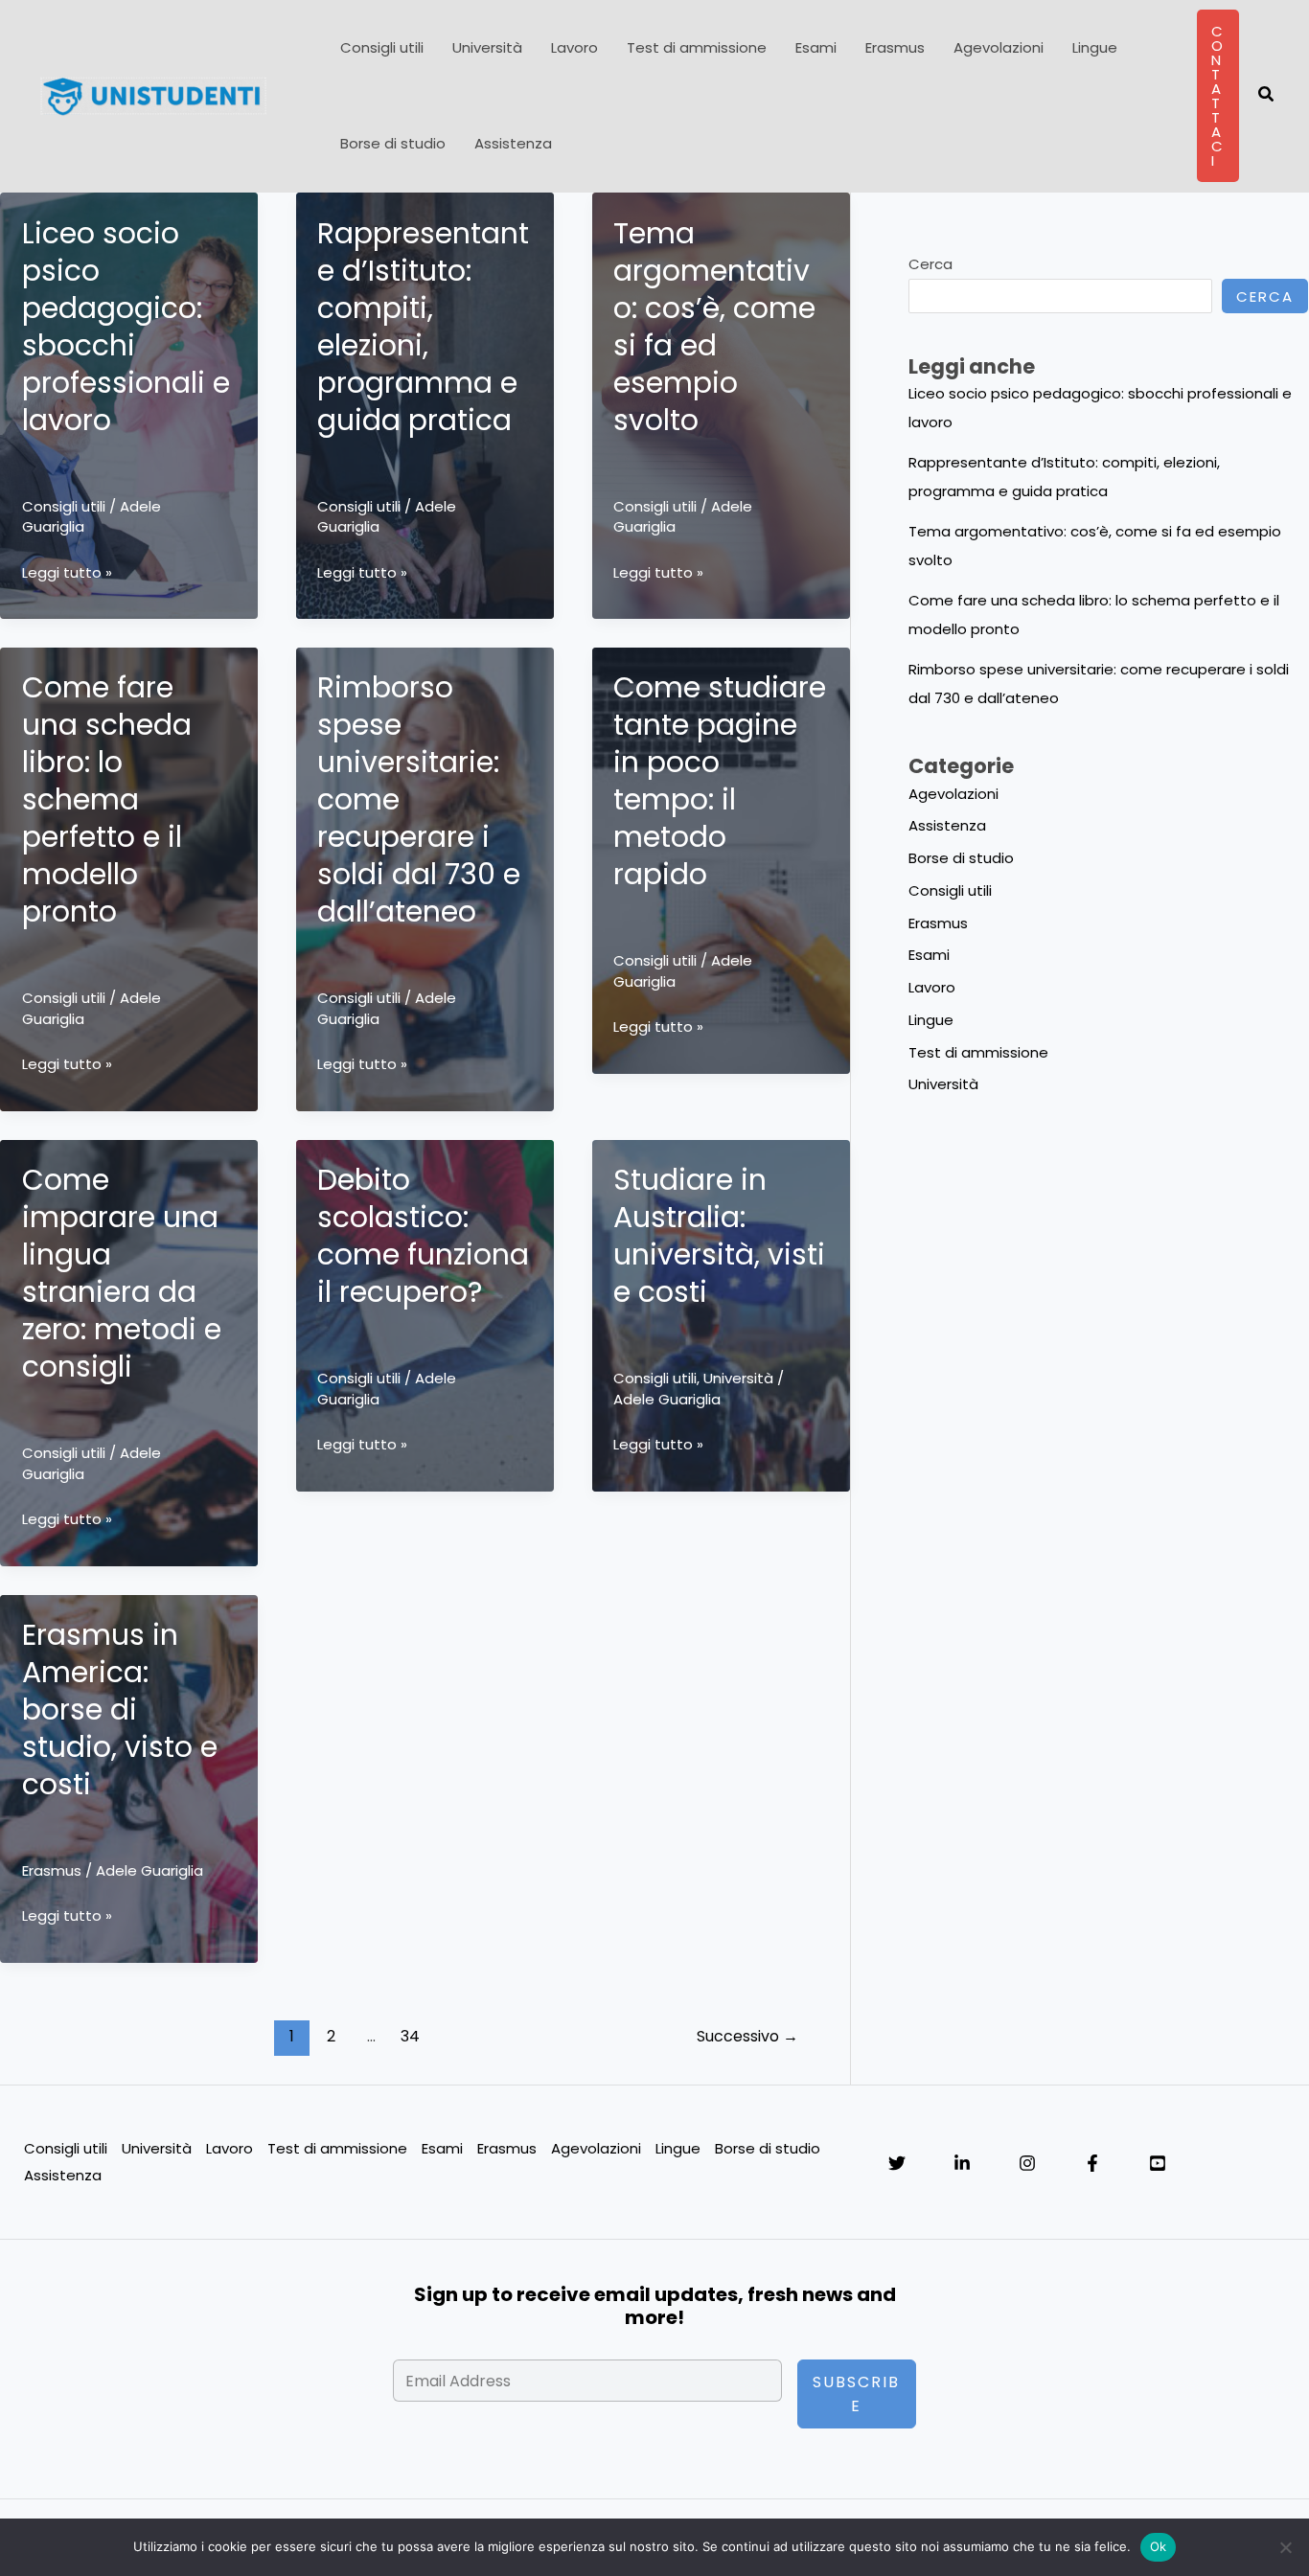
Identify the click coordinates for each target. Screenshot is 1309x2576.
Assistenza (513, 143)
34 (410, 2036)
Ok (1159, 2546)
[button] (1218, 96)
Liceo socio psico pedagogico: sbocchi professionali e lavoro (126, 327)
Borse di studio (393, 143)
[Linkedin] (962, 2163)
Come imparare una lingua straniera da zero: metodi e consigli (122, 1273)
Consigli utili (382, 47)
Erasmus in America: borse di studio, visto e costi (120, 1710)
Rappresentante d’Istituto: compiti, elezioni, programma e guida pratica (423, 327)
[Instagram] (1027, 2163)
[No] (1285, 2547)
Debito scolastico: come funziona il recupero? (423, 1236)
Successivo (747, 2036)
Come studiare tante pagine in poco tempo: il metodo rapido (720, 781)
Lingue (1095, 47)
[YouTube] (1158, 2163)
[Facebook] (1092, 2163)
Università (487, 47)
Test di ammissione (697, 47)
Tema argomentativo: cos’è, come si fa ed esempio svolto (714, 327)
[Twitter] (897, 2163)
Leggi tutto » (67, 574)
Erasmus (895, 47)
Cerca (930, 264)
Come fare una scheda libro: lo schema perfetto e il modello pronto (107, 799)
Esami (816, 47)
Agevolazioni (999, 47)
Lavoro (574, 47)
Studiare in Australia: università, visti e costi (719, 1236)
